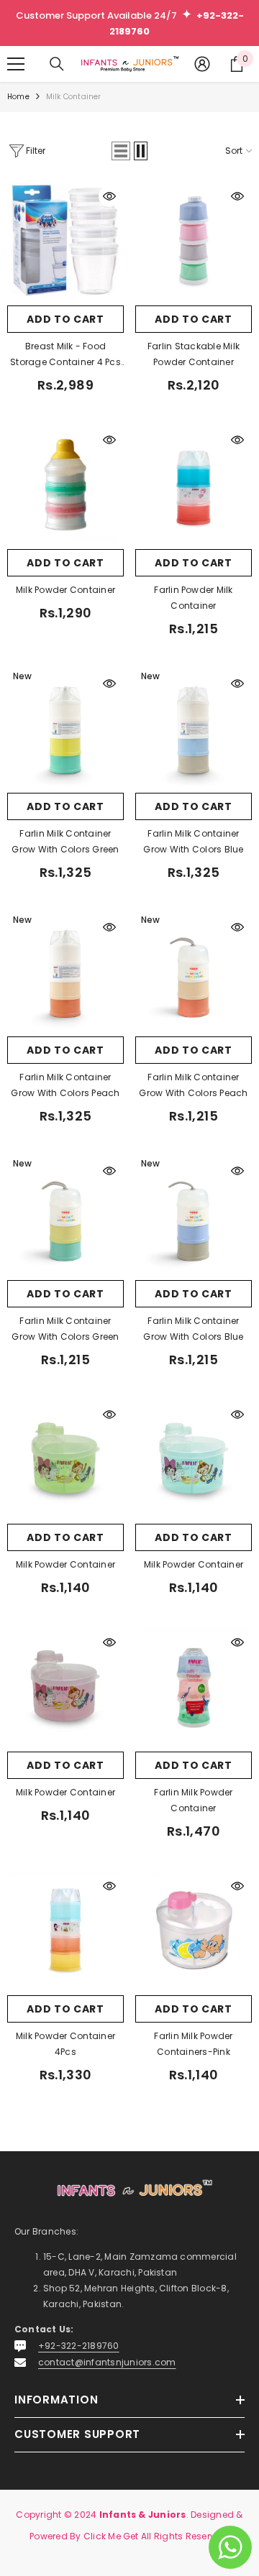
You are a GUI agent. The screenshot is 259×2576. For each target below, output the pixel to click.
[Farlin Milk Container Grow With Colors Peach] (65, 971)
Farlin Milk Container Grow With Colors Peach (65, 1085)
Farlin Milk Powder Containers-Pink (193, 2044)
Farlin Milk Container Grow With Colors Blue (193, 841)
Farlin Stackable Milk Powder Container (194, 354)
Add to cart (65, 319)
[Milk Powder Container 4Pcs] (65, 1930)
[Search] (57, 64)
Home (18, 97)
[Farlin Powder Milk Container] (194, 484)
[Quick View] (109, 196)
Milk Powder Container (65, 590)
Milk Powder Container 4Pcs (65, 2044)
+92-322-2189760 (79, 2346)
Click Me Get (111, 2536)
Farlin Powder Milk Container (193, 598)
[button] (121, 151)
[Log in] (202, 64)
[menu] (16, 64)
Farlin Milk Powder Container (193, 1800)
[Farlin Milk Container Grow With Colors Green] (65, 727)
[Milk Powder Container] (65, 484)
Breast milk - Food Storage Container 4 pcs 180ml (65, 355)
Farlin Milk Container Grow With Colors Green (65, 841)
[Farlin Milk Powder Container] (194, 1686)
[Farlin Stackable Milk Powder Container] (194, 240)
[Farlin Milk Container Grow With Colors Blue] (194, 727)
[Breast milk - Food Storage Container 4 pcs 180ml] (65, 240)
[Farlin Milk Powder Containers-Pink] (194, 1930)
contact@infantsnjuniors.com (107, 2362)
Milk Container (74, 97)
